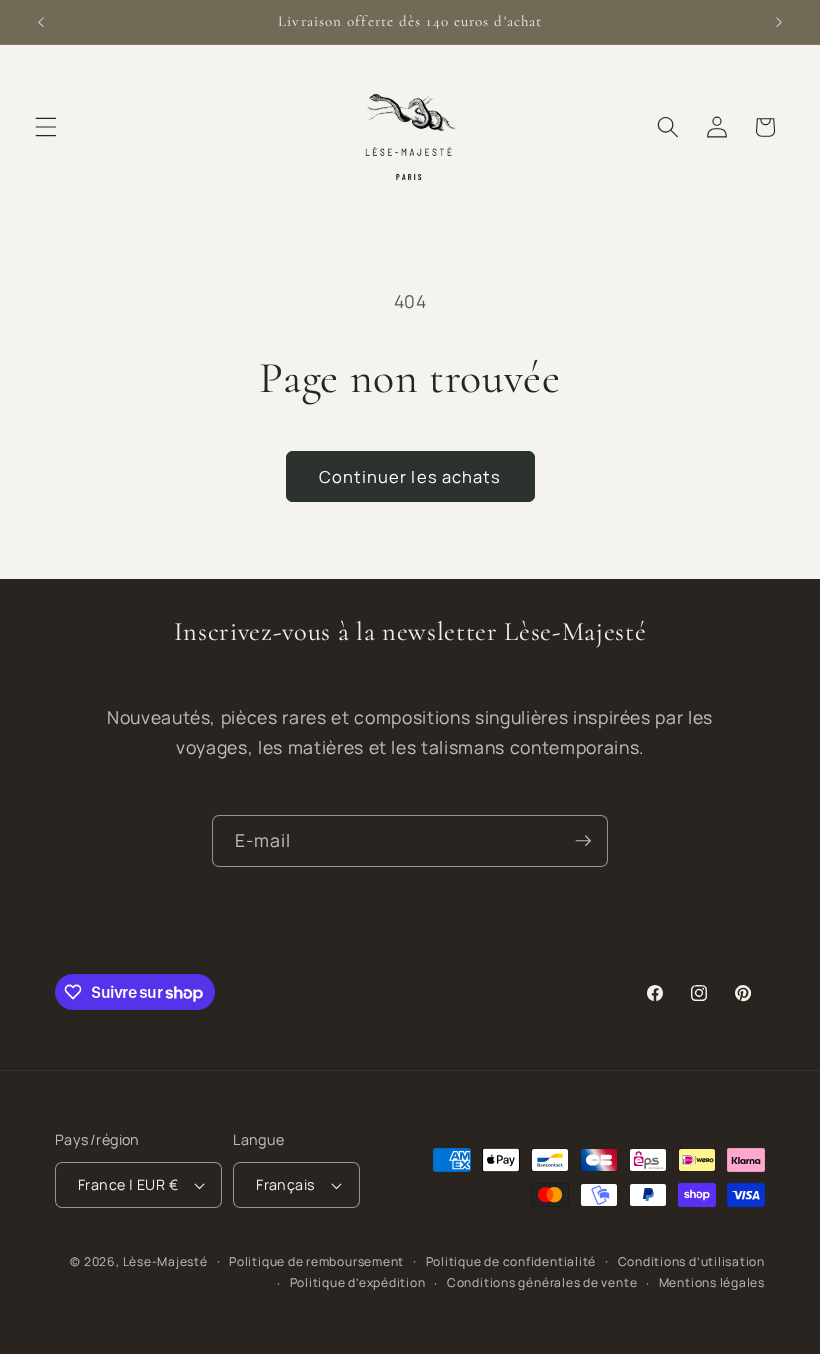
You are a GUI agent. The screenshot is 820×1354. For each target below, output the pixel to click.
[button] (46, 127)
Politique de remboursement (316, 1261)
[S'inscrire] (583, 841)
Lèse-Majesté (165, 1261)
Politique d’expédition (358, 1282)
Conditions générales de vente (542, 1282)
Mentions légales (712, 1282)
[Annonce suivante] (779, 22)
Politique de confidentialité (511, 1261)
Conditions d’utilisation (691, 1261)
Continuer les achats (410, 476)
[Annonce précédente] (41, 22)
